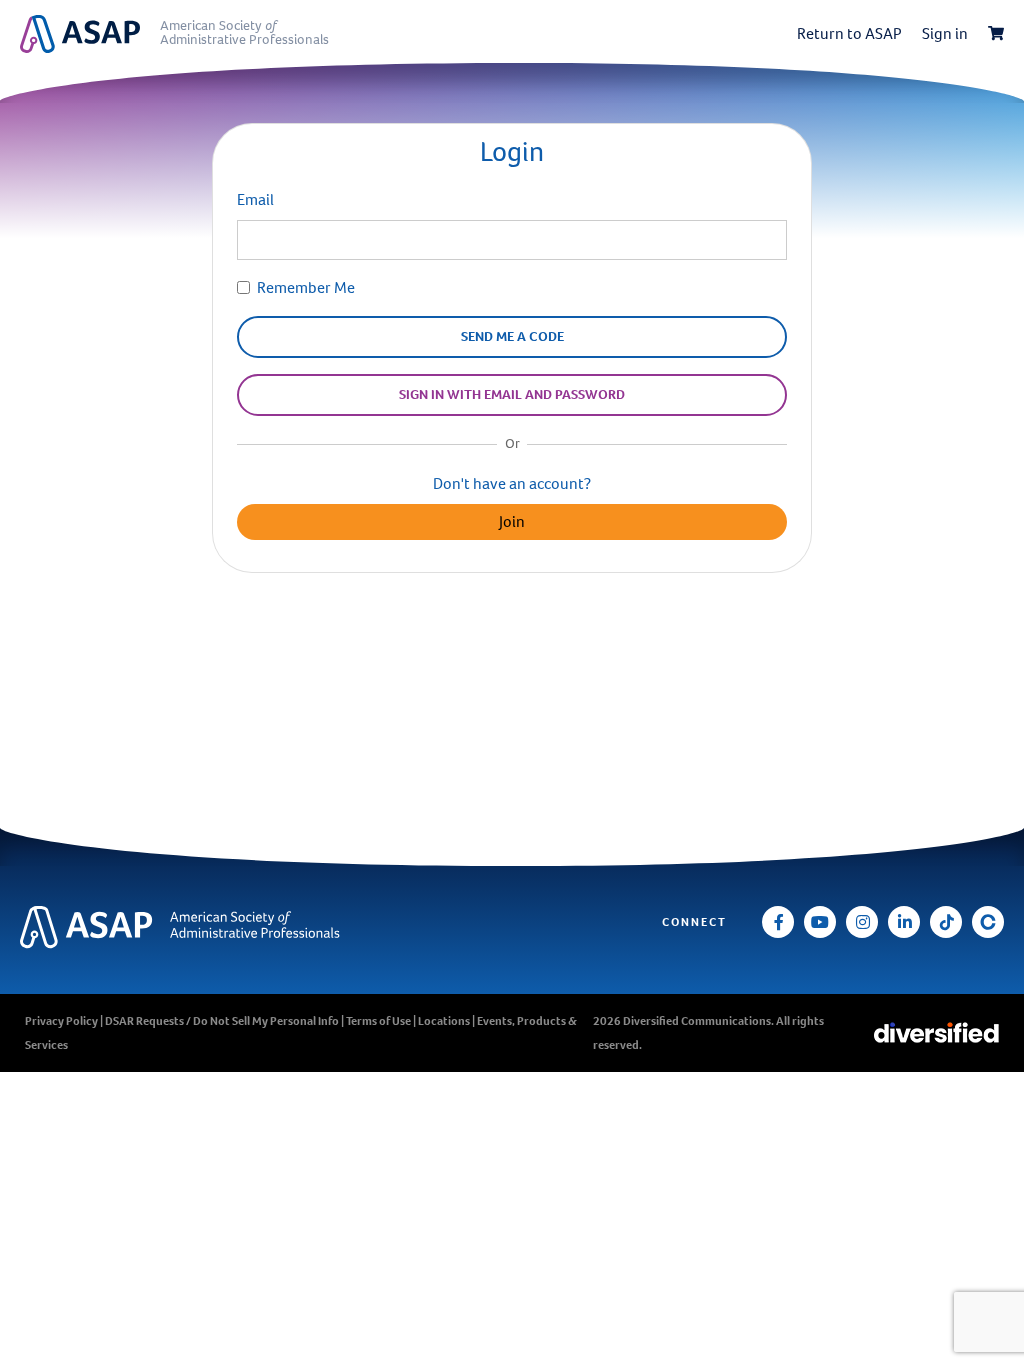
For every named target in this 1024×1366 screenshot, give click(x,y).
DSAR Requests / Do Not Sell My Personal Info (222, 1021)
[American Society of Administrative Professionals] (90, 34)
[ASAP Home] (184, 927)
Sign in (945, 33)
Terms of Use (378, 1021)
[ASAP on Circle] (988, 922)
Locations (444, 1021)
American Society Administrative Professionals (244, 32)
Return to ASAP (849, 33)
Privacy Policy (61, 1021)
